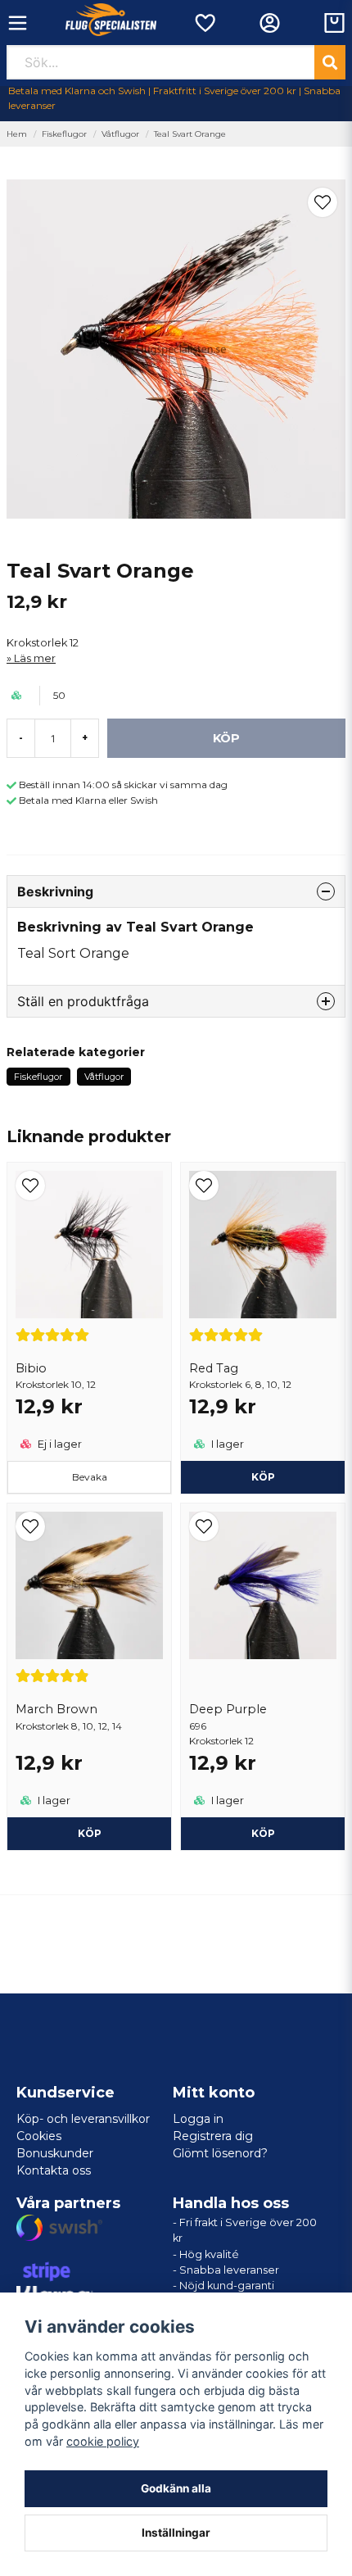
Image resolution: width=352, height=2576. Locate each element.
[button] (323, 202)
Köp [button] (263, 1477)
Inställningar (176, 2533)
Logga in (198, 2119)
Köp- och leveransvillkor (83, 2119)
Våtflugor (120, 134)
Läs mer (35, 658)
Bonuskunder (55, 2153)
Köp (263, 1833)
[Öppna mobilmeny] (18, 23)
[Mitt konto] (270, 23)
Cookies (39, 2136)
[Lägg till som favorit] (204, 23)
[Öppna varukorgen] (334, 23)
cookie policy (103, 2441)
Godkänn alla (176, 2488)
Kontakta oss (54, 2170)
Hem (17, 134)
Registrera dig (213, 2136)
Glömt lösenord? (220, 2153)
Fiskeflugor (64, 134)
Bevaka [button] (90, 1477)
